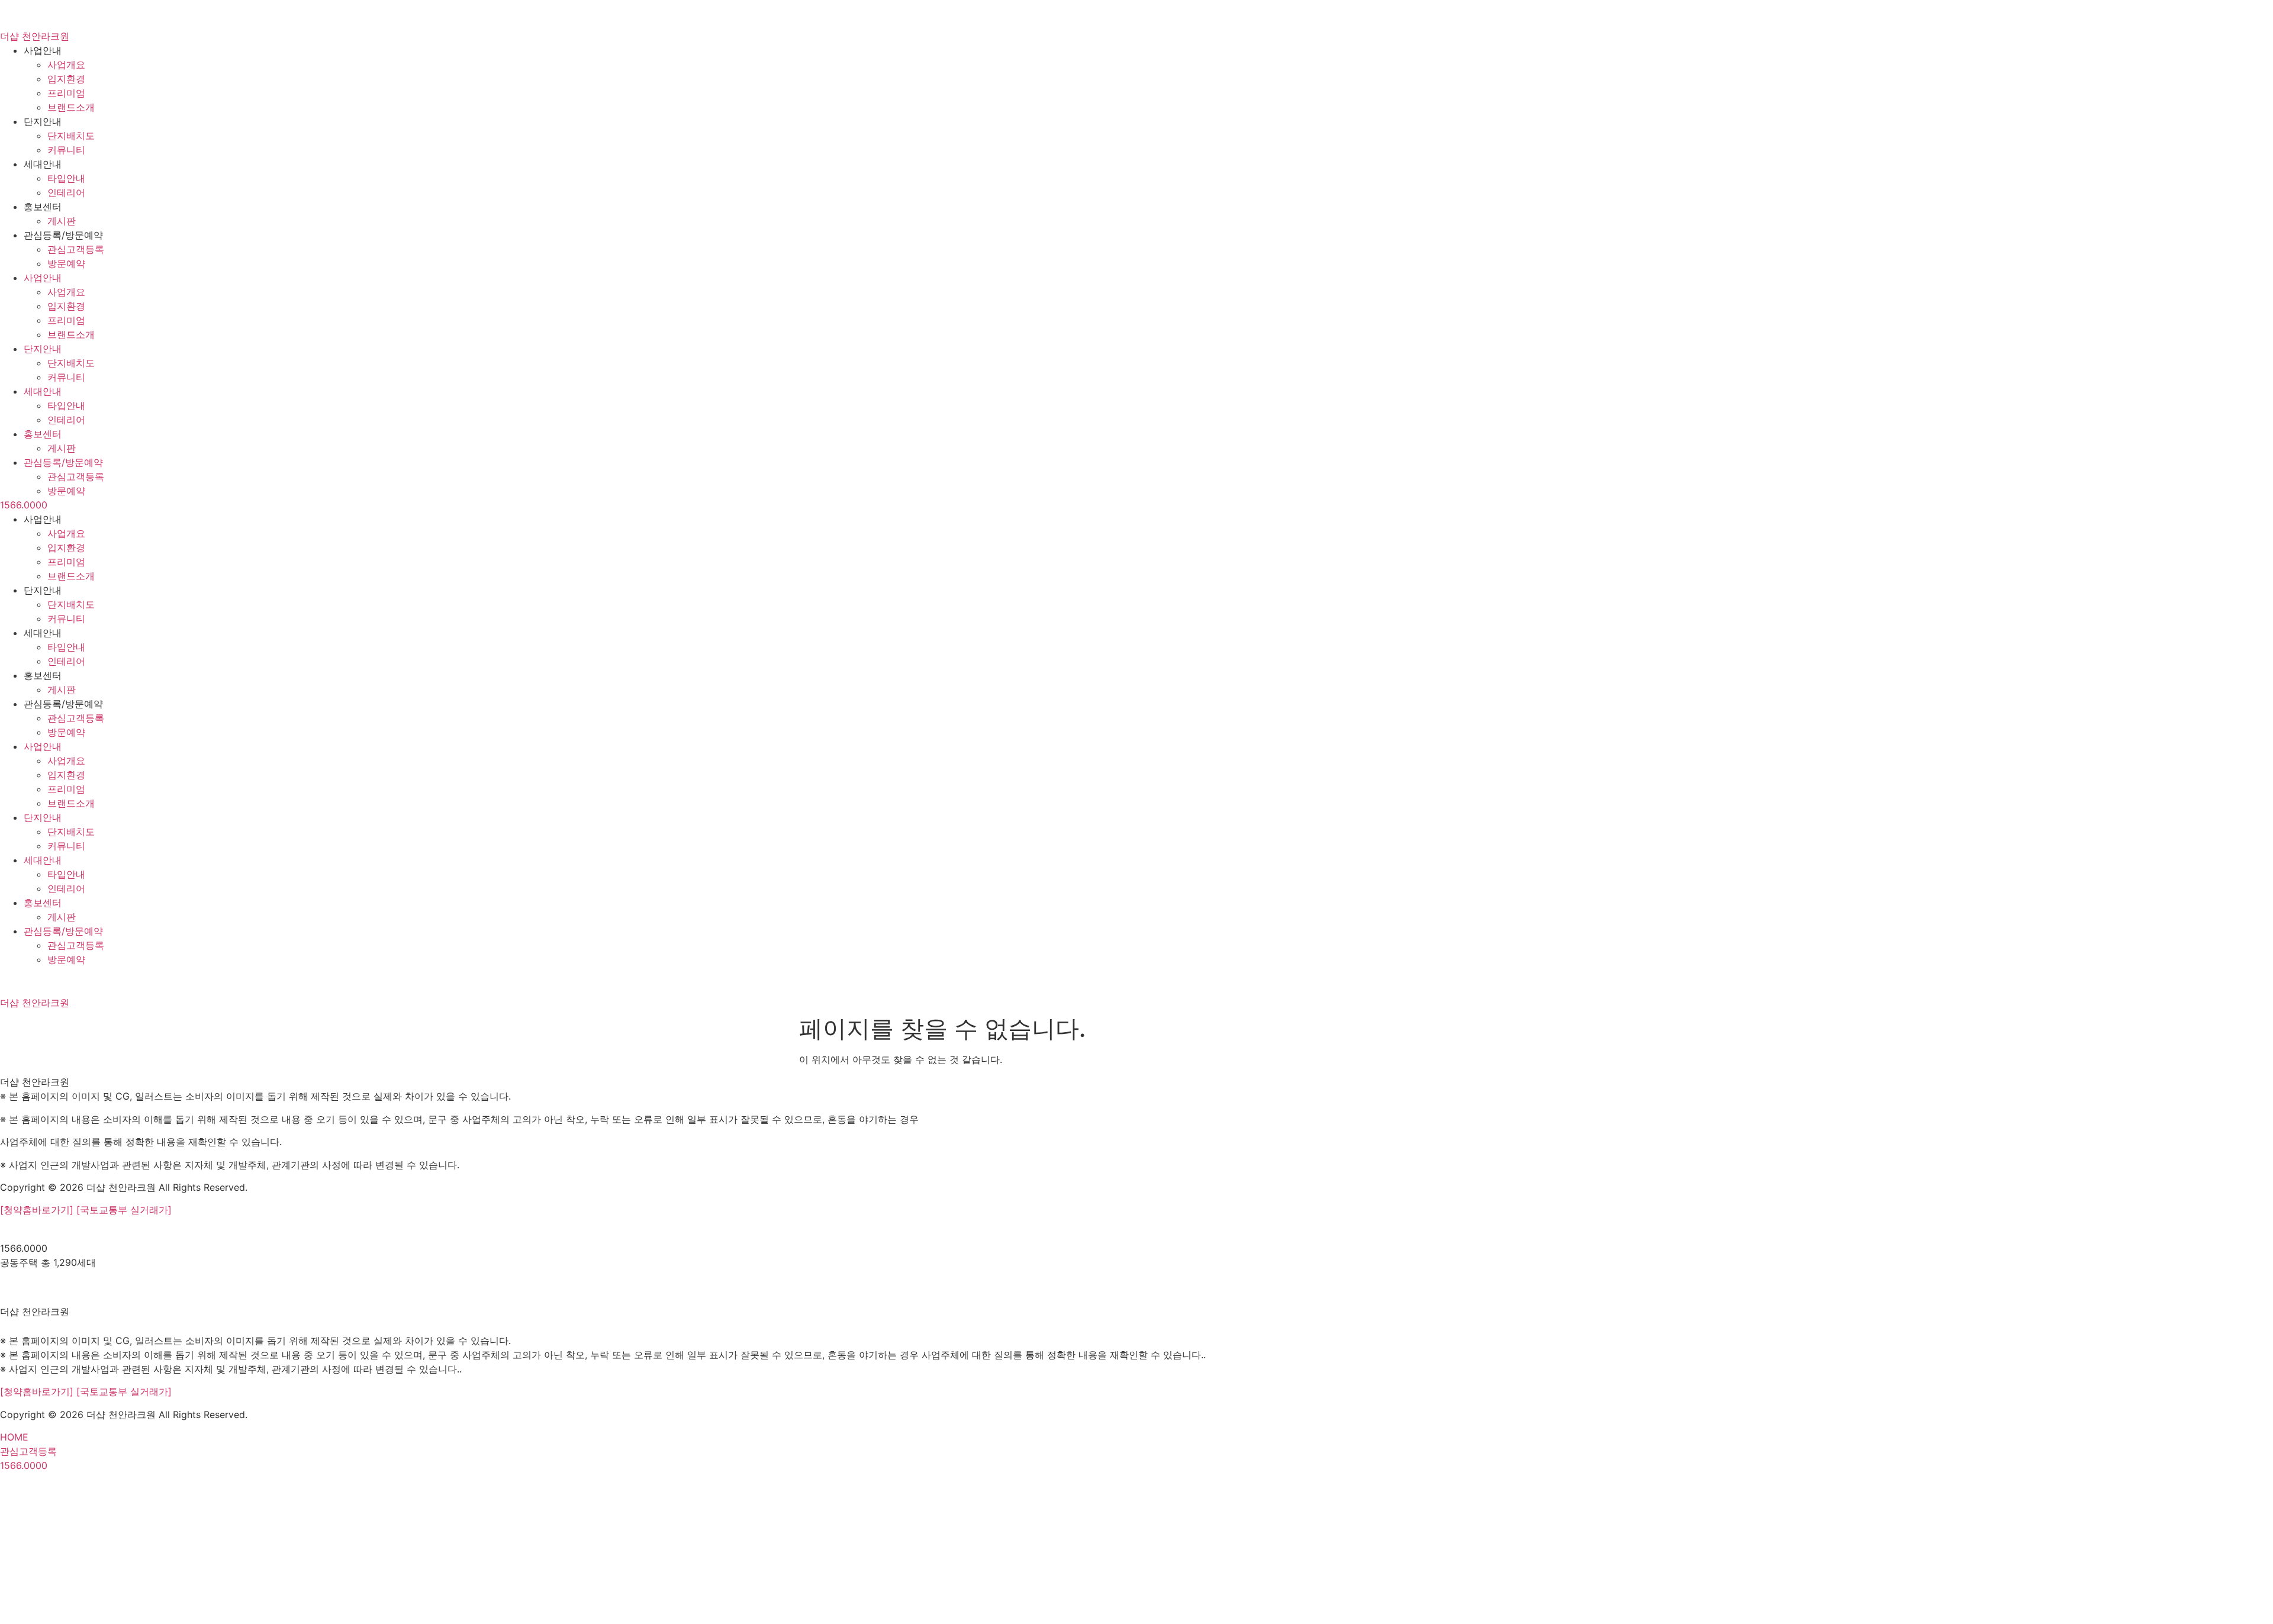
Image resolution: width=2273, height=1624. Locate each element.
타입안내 (66, 178)
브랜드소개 (71, 107)
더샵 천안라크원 (35, 36)
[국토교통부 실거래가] (124, 1210)
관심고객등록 (76, 249)
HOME (14, 1437)
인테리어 (66, 192)
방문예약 (66, 263)
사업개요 (66, 65)
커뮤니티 (66, 150)
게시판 (62, 221)
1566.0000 (24, 505)
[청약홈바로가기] (38, 1210)
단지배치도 (71, 136)
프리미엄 (66, 93)
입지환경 (66, 79)
